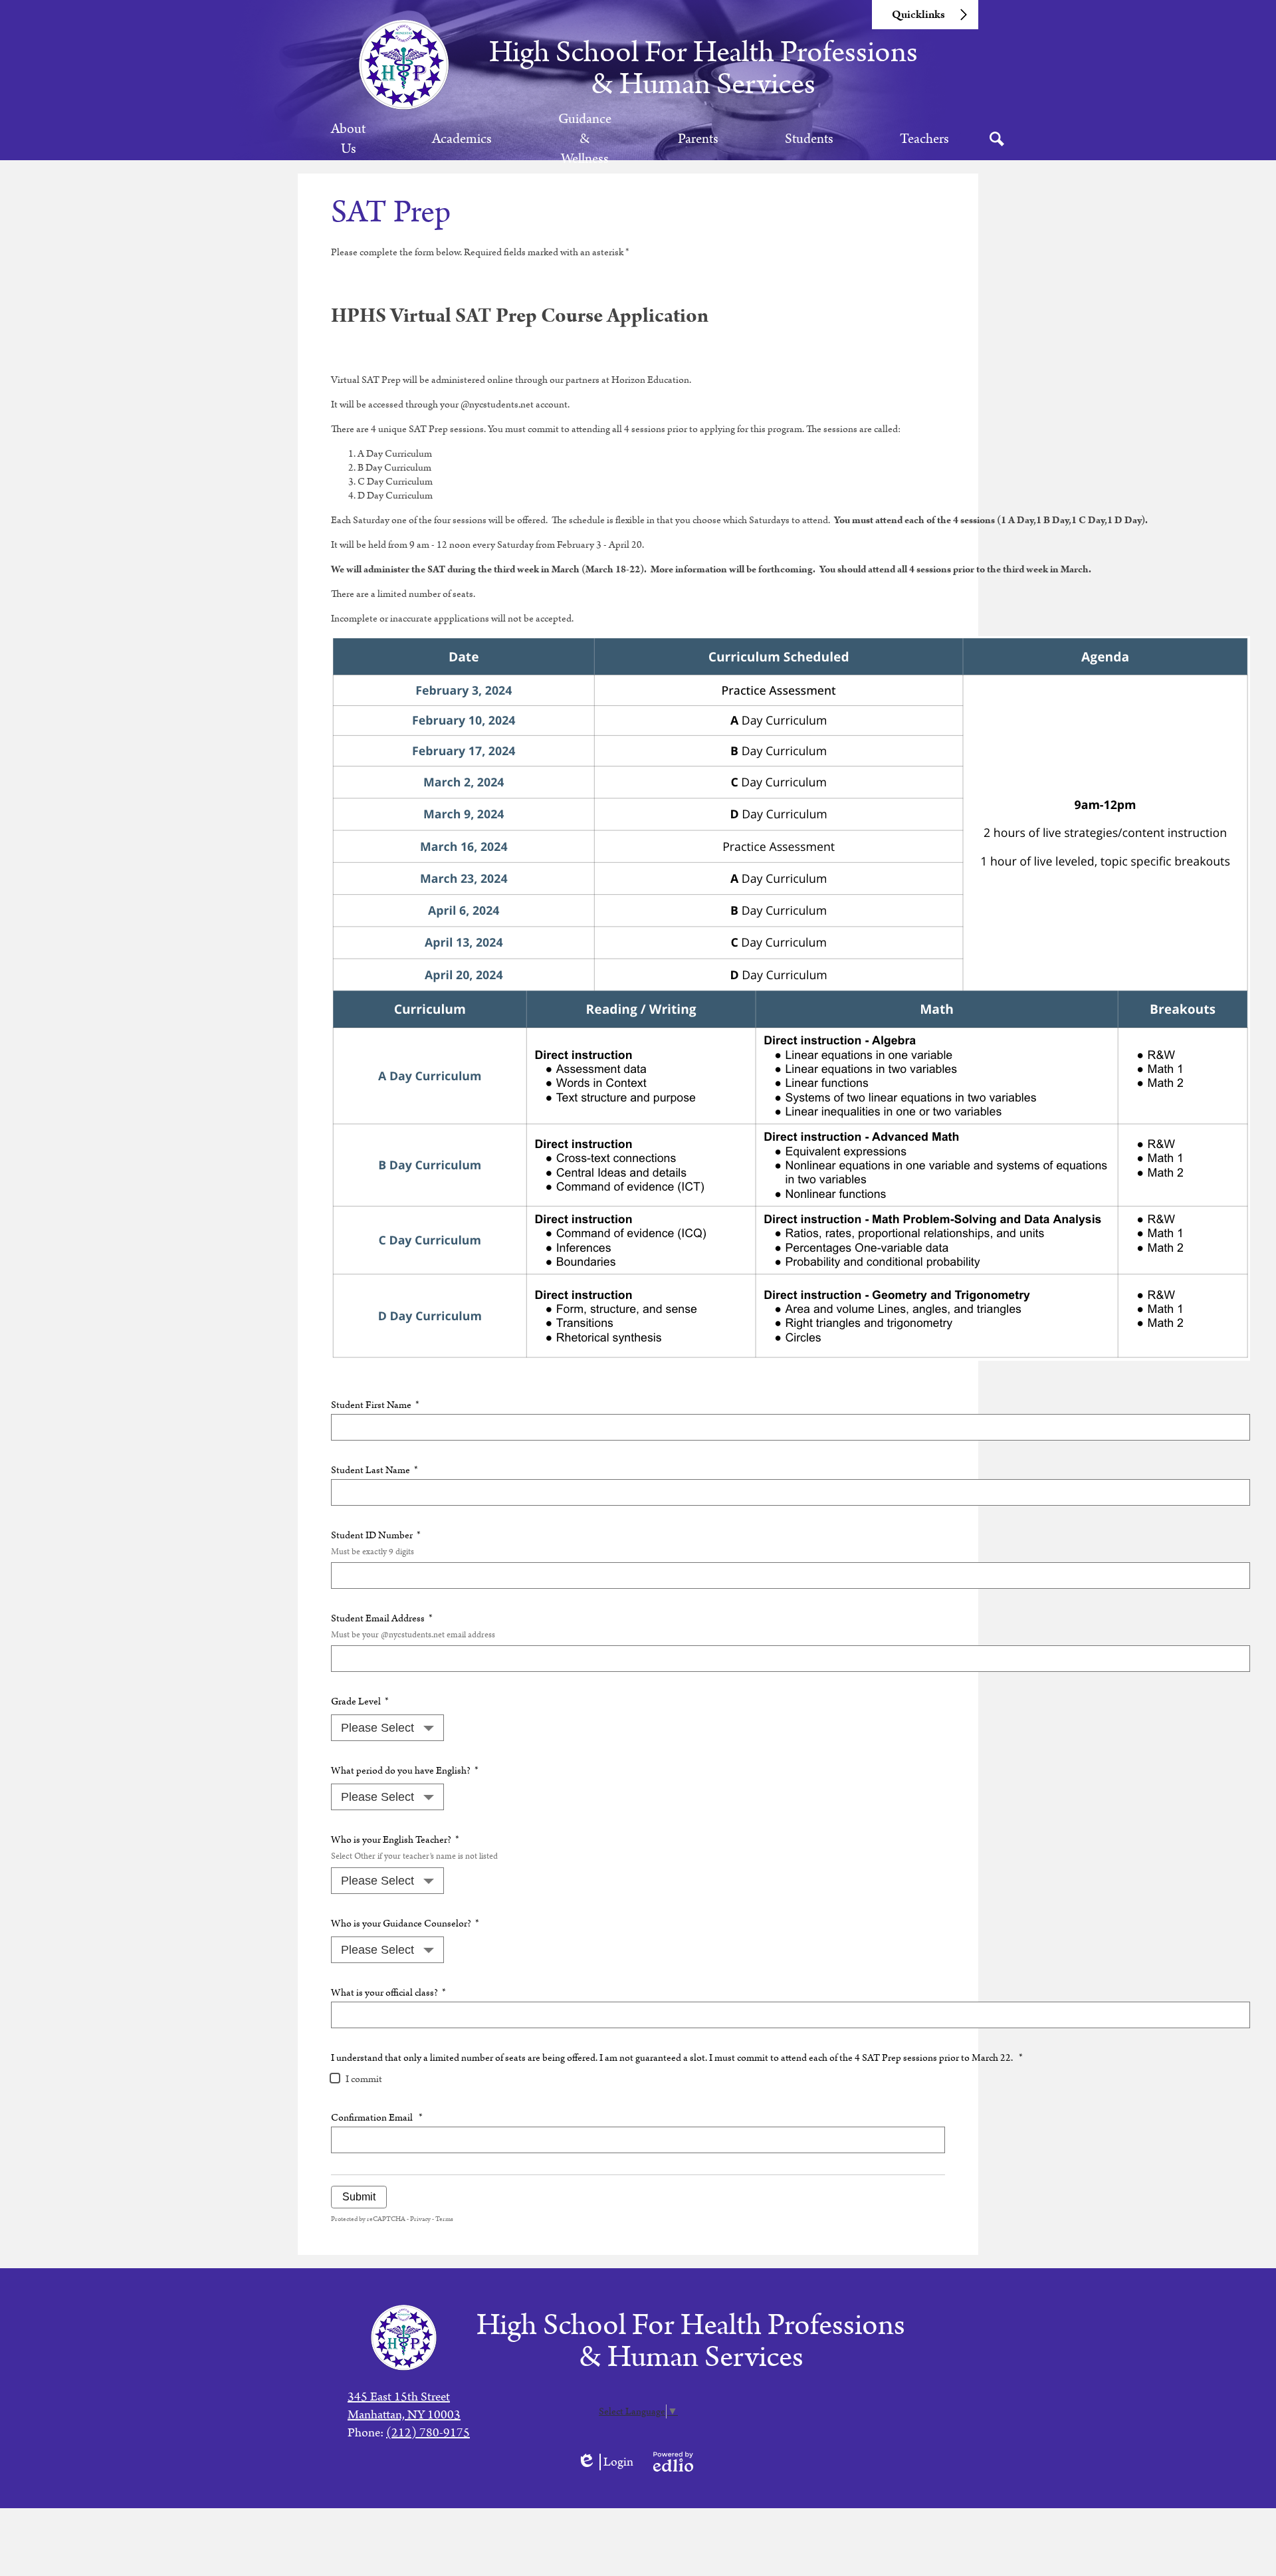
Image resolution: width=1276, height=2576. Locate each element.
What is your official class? (388, 1993)
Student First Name (375, 1405)
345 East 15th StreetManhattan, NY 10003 (404, 2406)
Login (605, 2462)
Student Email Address (413, 1626)
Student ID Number (376, 1543)
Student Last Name (374, 1470)
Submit (359, 2197)
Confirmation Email (377, 2118)
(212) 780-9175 (428, 2433)
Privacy (420, 2219)
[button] (348, 139)
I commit (364, 2079)
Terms (444, 2219)
